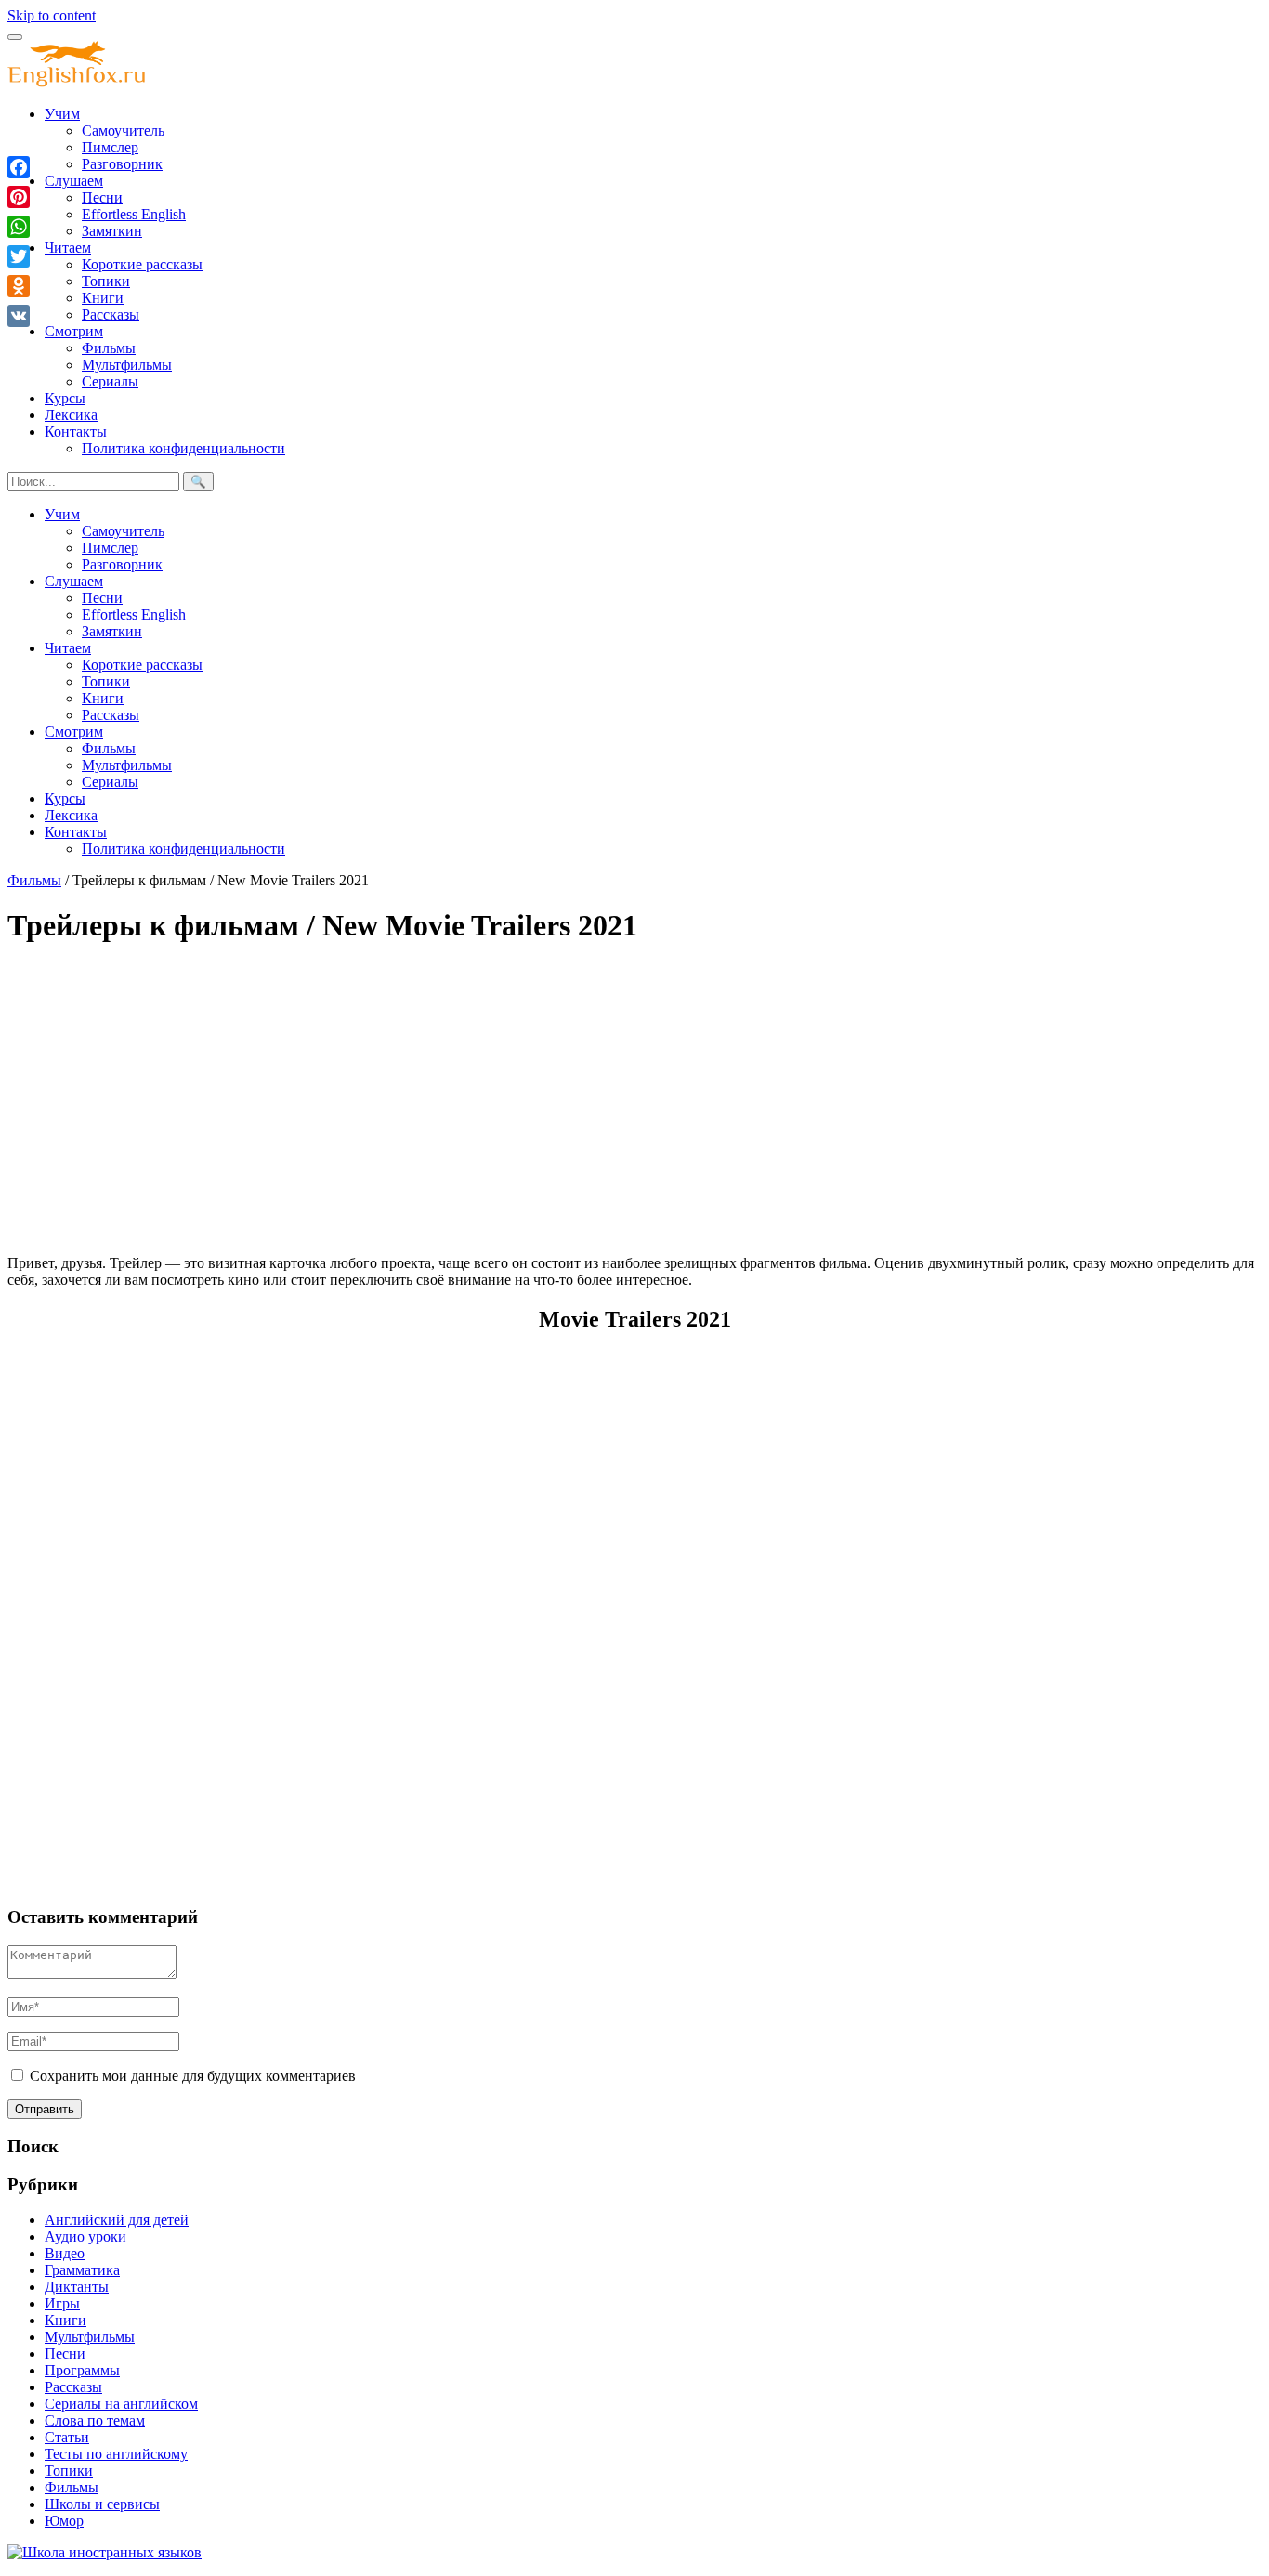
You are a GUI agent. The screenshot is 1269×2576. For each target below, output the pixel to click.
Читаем (68, 248)
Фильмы (109, 348)
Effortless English (134, 214)
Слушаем (74, 181)
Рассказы (111, 314)
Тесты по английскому (116, 2454)
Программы (82, 2370)
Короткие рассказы (142, 264)
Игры (62, 2303)
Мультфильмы (127, 365)
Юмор (64, 2521)
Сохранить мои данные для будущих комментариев (193, 2076)
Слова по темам (95, 2420)
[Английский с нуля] (77, 82)
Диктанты (77, 2287)
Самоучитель (123, 131)
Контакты (76, 432)
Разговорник (122, 164)
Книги (103, 298)
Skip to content (52, 15)
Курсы (65, 398)
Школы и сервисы (102, 2504)
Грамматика (82, 2270)
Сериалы (110, 381)
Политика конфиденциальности (183, 448)
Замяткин (112, 231)
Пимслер (110, 147)
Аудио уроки (85, 2236)
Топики (106, 281)
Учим (62, 114)
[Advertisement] (565, 1093)
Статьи (67, 2437)
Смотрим (74, 331)
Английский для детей (117, 2220)
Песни (102, 197)
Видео (65, 2253)
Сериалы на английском (121, 2404)
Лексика (71, 415)
